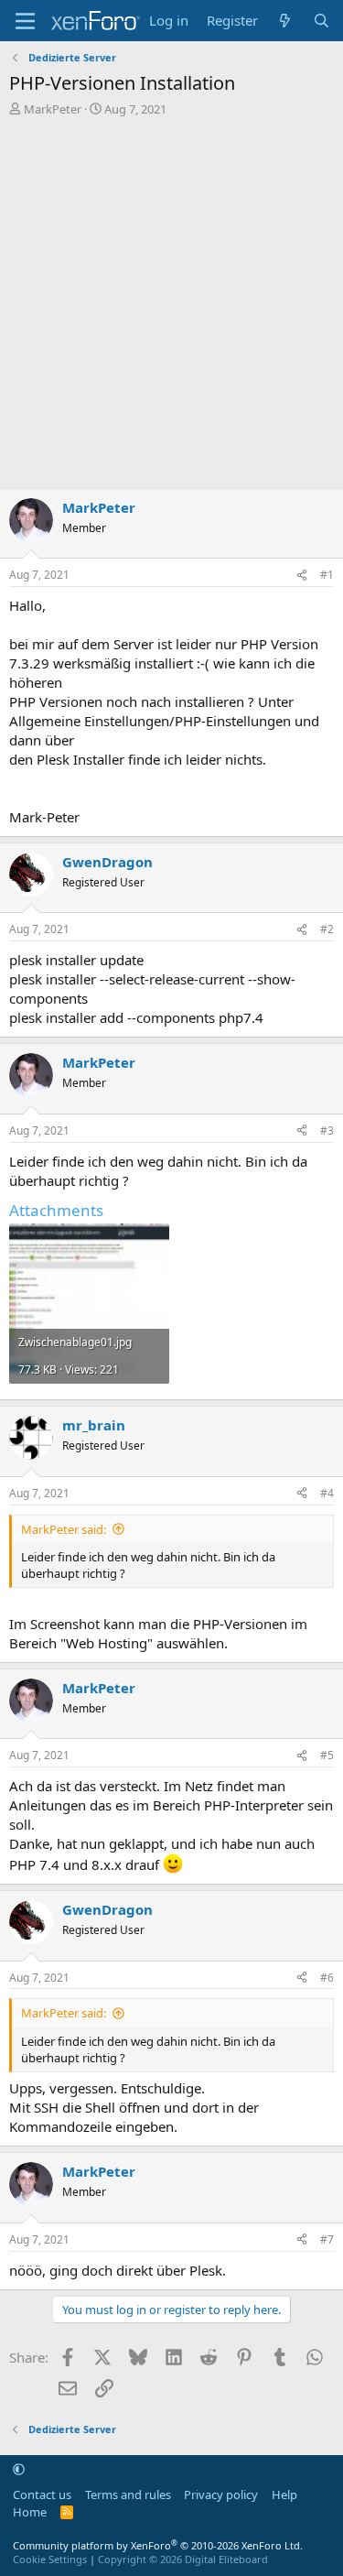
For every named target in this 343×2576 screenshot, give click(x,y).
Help (284, 2494)
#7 (327, 2239)
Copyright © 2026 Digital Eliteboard (183, 2559)
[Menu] (25, 21)
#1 (327, 575)
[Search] (322, 21)
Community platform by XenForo (158, 2545)
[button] (19, 2469)
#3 (327, 1130)
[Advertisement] (171, 298)
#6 (327, 1978)
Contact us (42, 2494)
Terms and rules (128, 2494)
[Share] (302, 576)
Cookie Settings (50, 2559)
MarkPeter (53, 109)
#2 (327, 929)
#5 (327, 1755)
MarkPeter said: (64, 1529)
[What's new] (285, 21)
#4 (327, 1493)
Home (30, 2512)
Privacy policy (221, 2494)
